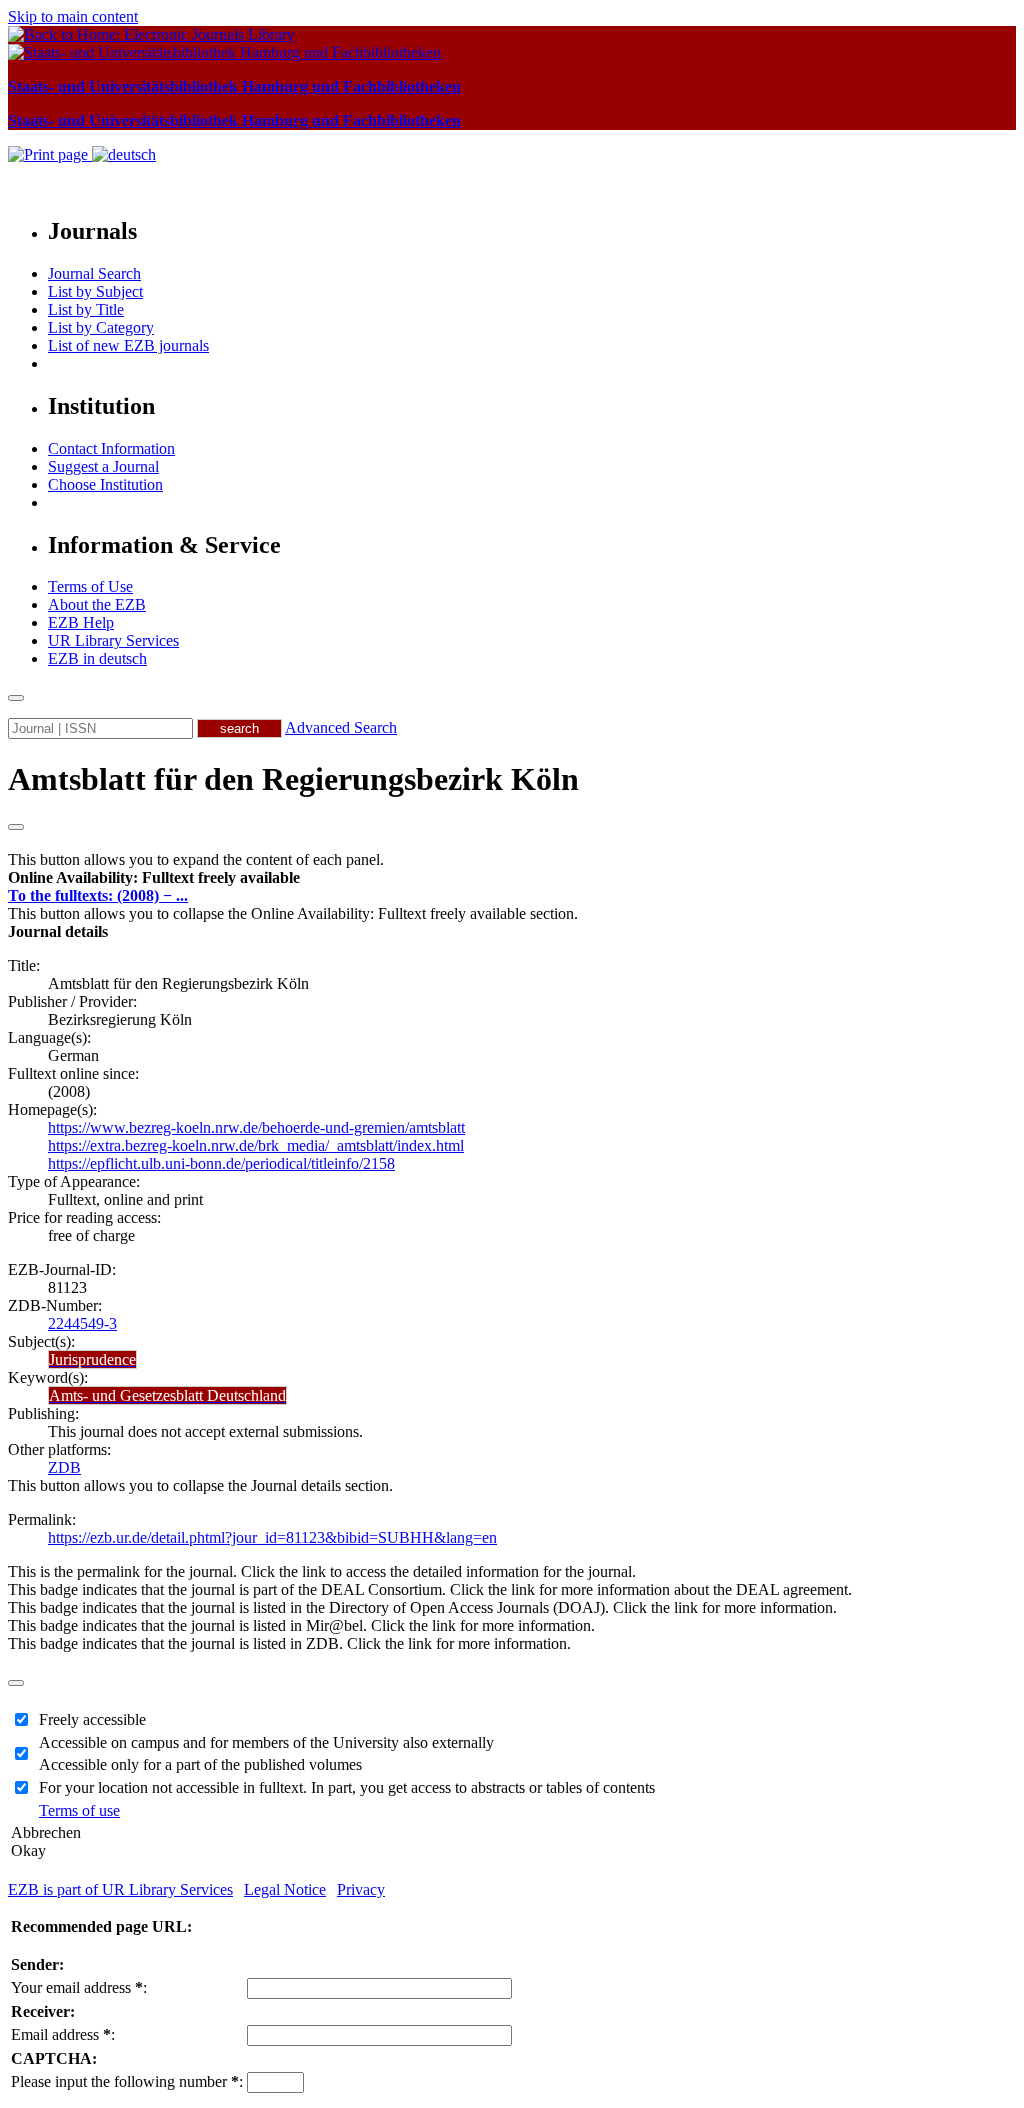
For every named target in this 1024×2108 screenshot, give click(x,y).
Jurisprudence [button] (92, 1359)
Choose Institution (105, 484)
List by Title (86, 309)
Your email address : (79, 1987)
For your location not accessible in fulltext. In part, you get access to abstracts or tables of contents (347, 1787)
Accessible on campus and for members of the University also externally (266, 1742)
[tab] (512, 878)
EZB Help (81, 622)
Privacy (361, 1889)
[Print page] (50, 154)
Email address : (63, 2034)
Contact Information (111, 448)
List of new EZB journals (128, 345)
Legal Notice (285, 1889)
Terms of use (79, 1810)
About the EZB (97, 604)
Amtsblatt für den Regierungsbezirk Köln (293, 779)
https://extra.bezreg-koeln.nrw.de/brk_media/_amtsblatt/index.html (256, 1145)
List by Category (101, 327)
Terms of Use (90, 586)
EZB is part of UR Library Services (120, 1889)
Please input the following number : (127, 2081)
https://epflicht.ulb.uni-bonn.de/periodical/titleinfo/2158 (221, 1163)
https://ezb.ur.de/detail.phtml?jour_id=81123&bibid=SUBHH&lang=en (272, 1537)
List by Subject (95, 291)
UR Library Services (113, 640)
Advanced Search (341, 727)
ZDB (64, 1467)
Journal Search (94, 273)
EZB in (97, 658)
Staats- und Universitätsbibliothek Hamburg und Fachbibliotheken (234, 86)
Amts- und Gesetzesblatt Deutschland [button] (167, 1395)
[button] (154, 877)
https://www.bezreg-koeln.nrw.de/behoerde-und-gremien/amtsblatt (256, 1127)
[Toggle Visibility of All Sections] (16, 827)
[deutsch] (124, 154)
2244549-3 (82, 1323)
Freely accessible (92, 1719)
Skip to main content (73, 16)
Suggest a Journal (103, 466)
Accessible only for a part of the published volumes (200, 1764)
